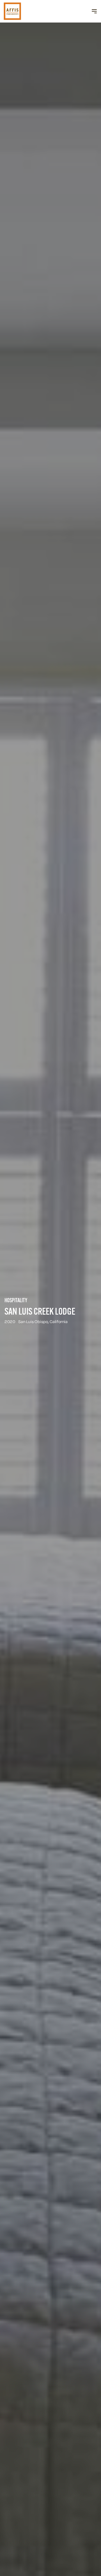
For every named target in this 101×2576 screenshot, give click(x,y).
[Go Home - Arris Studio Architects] (21, 11)
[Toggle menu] (94, 11)
